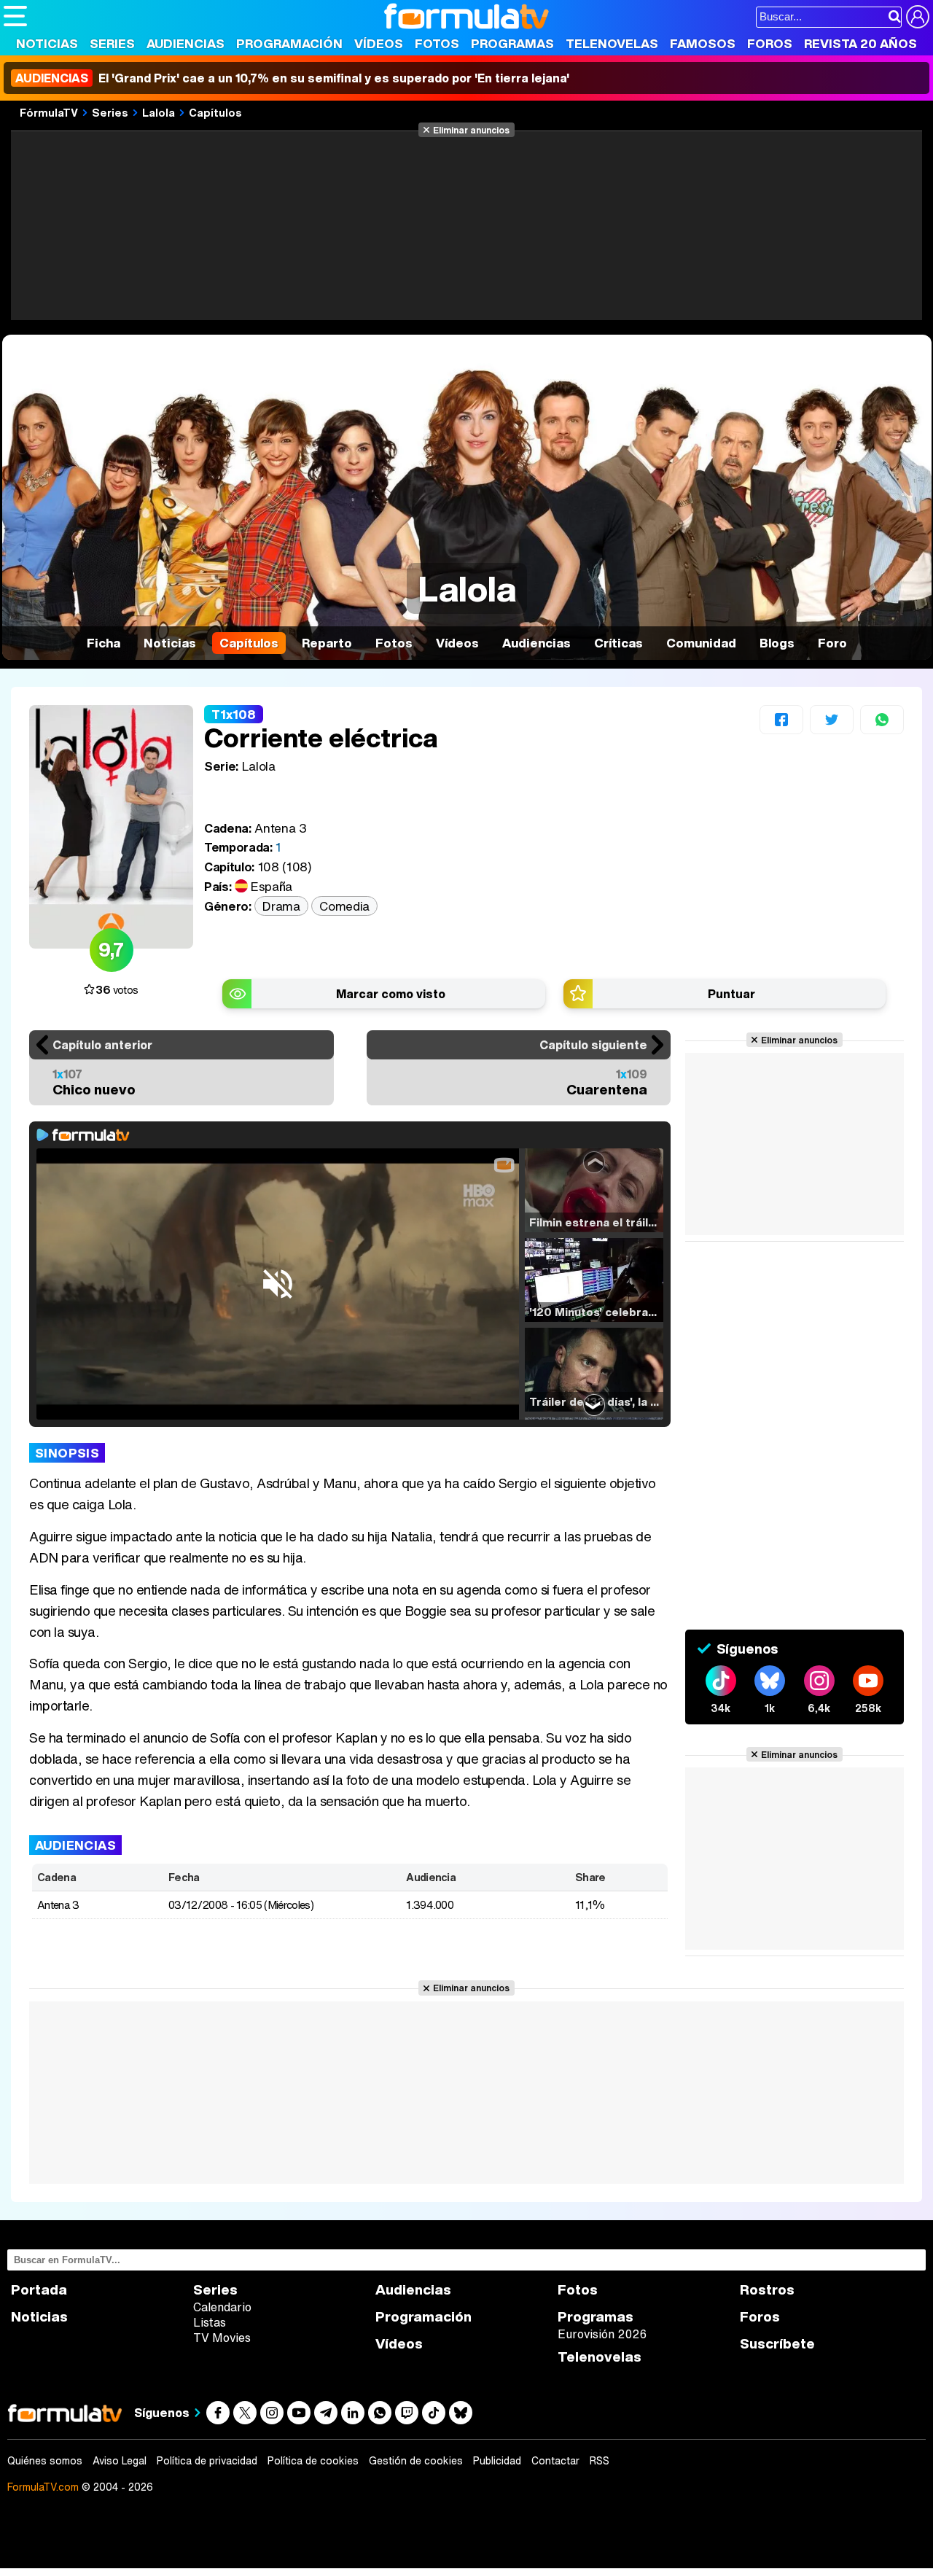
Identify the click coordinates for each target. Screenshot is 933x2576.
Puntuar (731, 994)
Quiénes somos (45, 2461)
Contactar (555, 2461)
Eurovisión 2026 (602, 2334)
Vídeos (379, 43)
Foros (770, 43)
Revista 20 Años (860, 43)
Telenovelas (612, 43)
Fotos (437, 43)
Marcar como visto (391, 994)
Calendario (222, 2307)
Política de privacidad (207, 2461)
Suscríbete (777, 2344)
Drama (281, 906)
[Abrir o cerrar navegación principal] (15, 16)
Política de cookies (313, 2461)
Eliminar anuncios (471, 130)
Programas (512, 43)
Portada (39, 2290)
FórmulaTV (49, 112)
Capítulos (215, 112)
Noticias (47, 43)
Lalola (159, 112)
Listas (210, 2322)
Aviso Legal (120, 2461)
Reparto (327, 643)
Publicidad (497, 2461)
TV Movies (222, 2338)
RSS (600, 2461)
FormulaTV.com (43, 2487)
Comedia (344, 906)
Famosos (703, 43)
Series (112, 43)
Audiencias (186, 43)
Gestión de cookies (416, 2461)
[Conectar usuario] (918, 17)
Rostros (767, 2290)
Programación (289, 43)
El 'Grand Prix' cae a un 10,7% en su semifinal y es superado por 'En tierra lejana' (292, 78)
